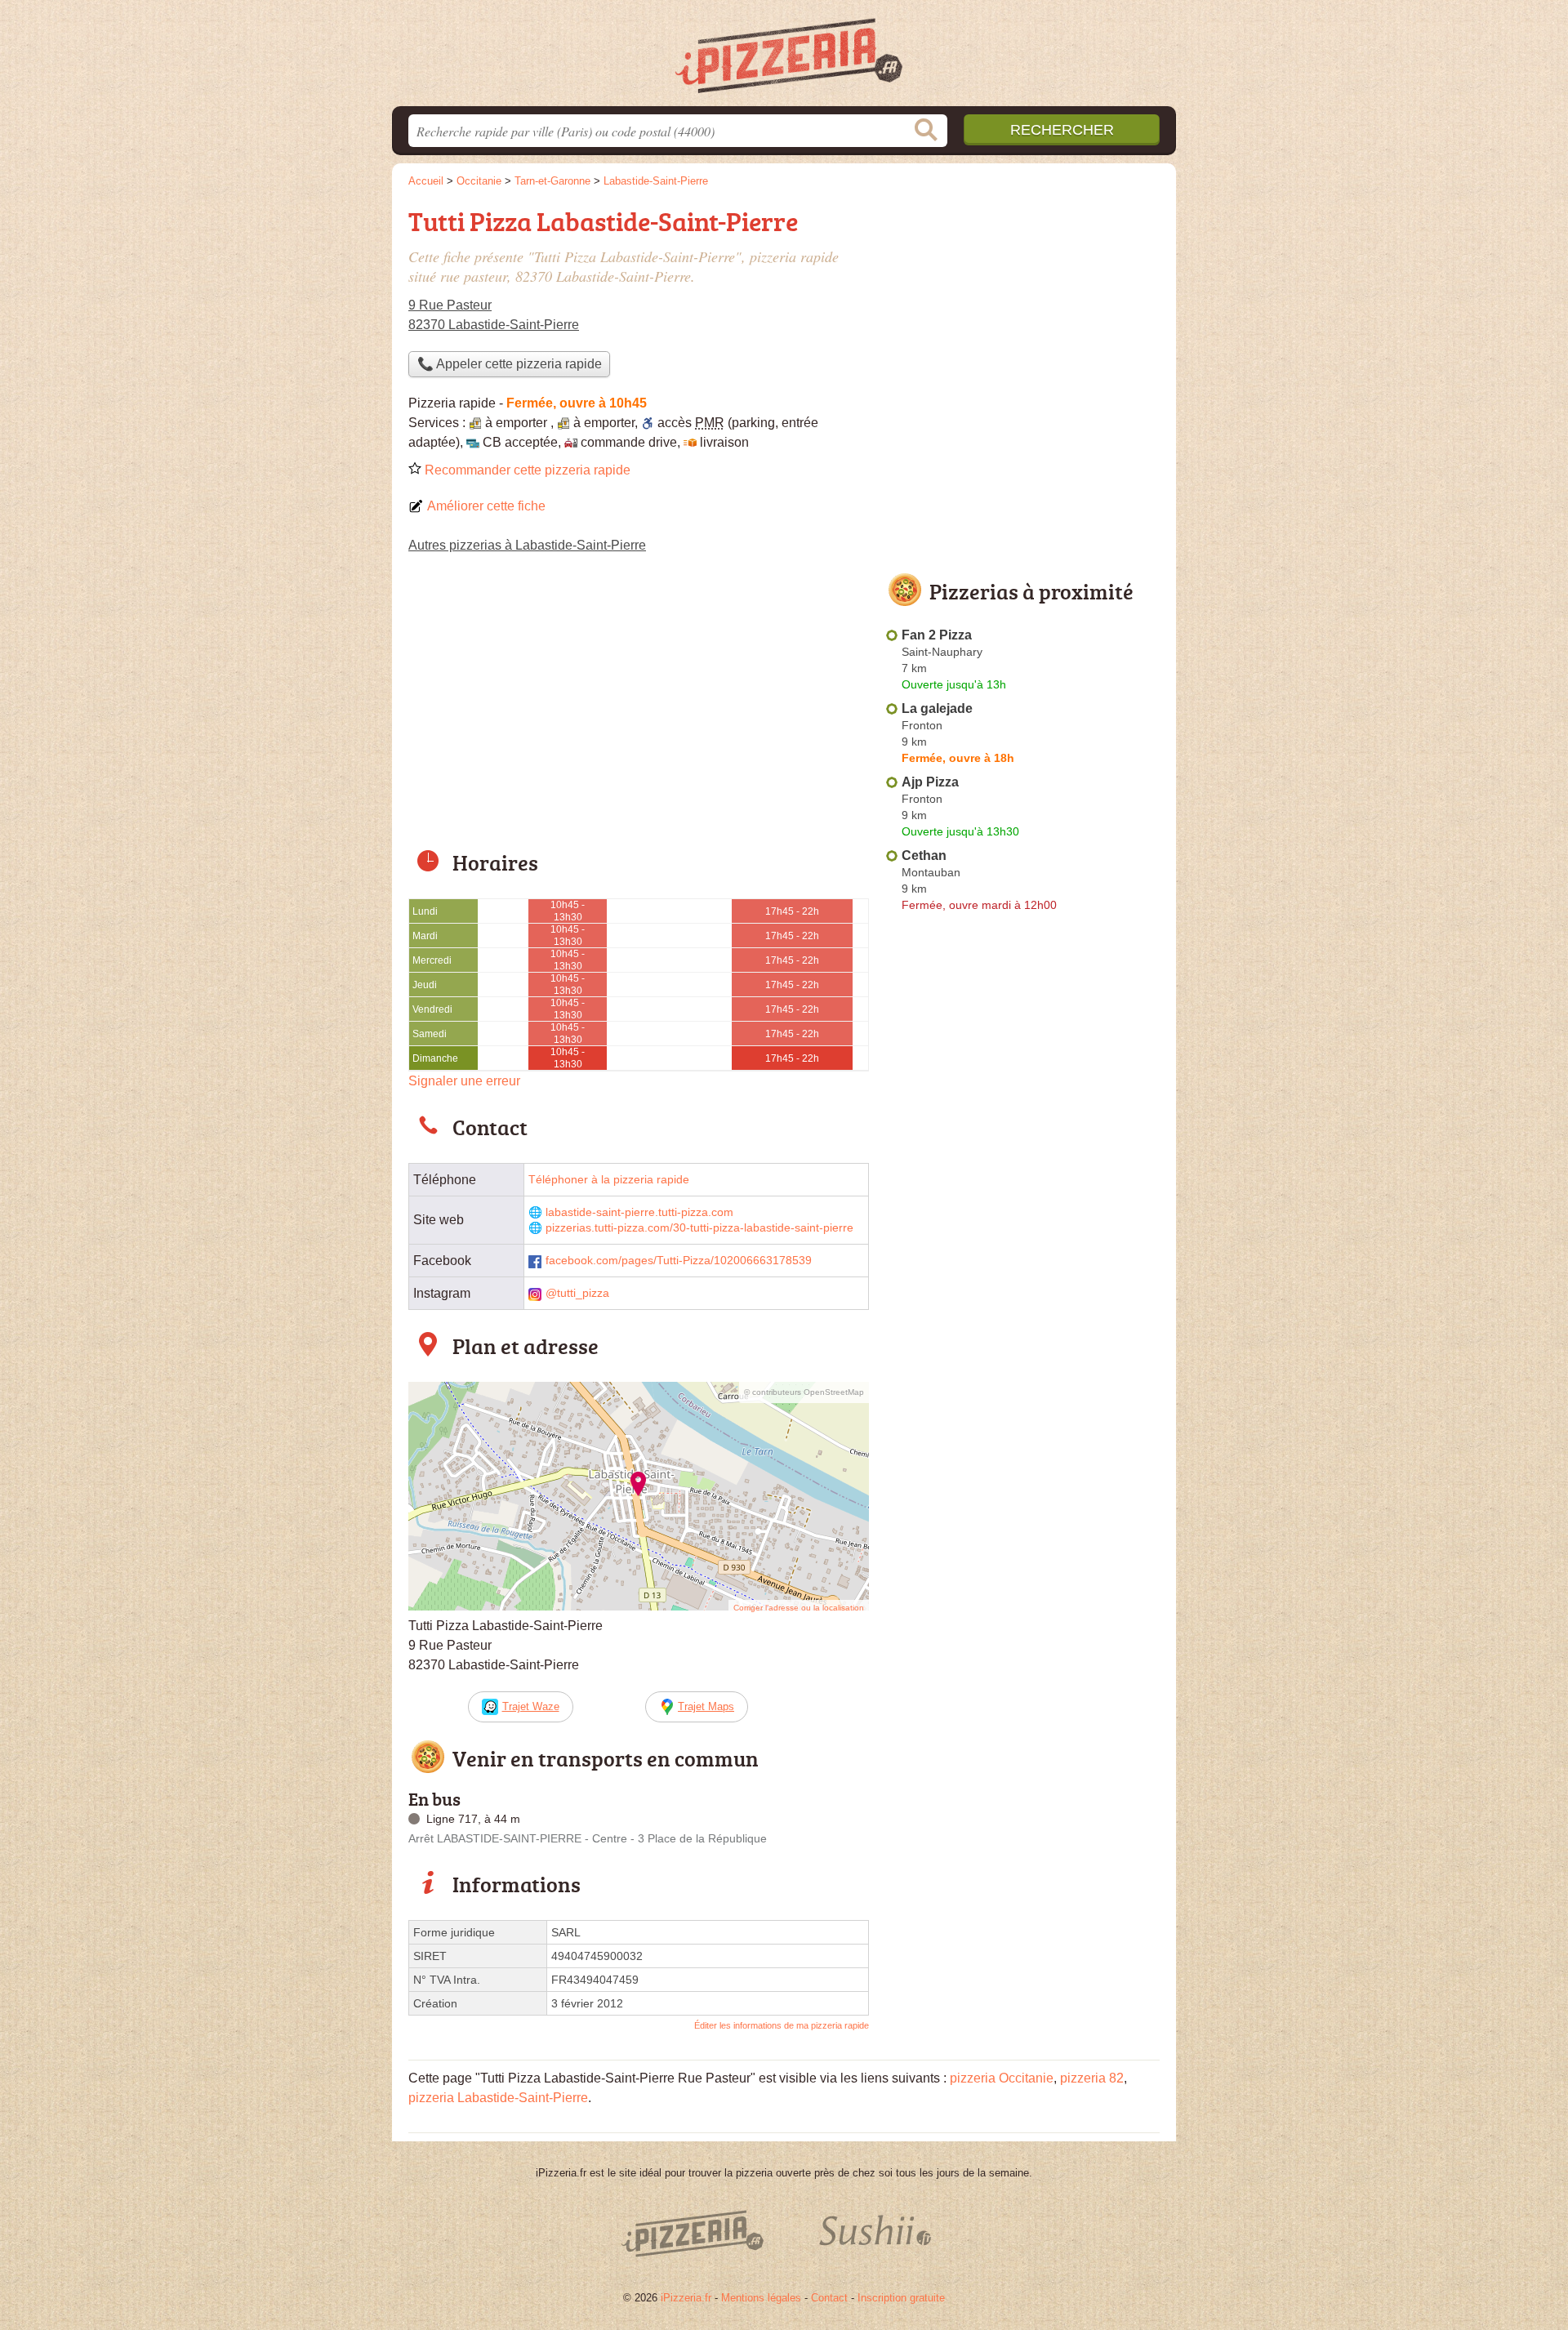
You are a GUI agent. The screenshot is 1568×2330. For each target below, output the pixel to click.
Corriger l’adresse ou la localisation (799, 1608)
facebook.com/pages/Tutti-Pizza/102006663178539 (679, 1261)
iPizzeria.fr (686, 2298)
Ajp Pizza (930, 782)
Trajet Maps (706, 1706)
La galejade (937, 708)
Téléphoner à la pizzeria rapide (609, 1180)
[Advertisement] (639, 712)
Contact (829, 2298)
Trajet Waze (531, 1706)
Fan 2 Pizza (937, 635)
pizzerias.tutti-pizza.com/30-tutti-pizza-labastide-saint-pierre (699, 1228)
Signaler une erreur (464, 1081)
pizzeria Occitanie (1002, 2078)
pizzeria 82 (1092, 2078)
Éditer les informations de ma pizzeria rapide (782, 2025)
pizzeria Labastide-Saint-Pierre (498, 2098)
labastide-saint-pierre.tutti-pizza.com (639, 1212)
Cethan (924, 855)
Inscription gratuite (901, 2298)
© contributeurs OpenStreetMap (804, 1392)
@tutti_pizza (577, 1293)
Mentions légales (761, 2298)
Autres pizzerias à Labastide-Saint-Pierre (527, 545)
